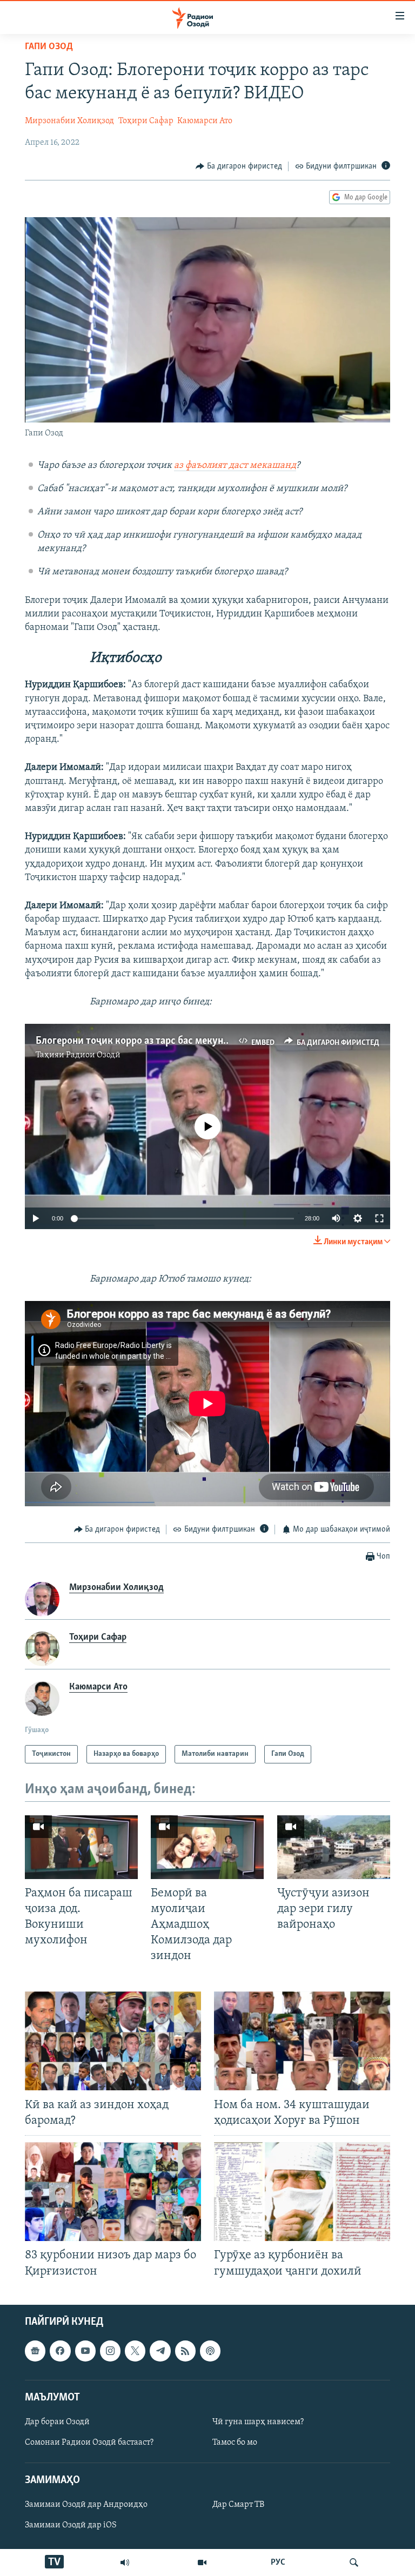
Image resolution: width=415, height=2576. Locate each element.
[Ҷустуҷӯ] (354, 2562)
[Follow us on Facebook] (60, 2351)
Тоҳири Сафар (146, 121)
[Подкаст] (210, 2351)
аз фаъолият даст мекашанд (235, 466)
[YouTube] (202, 2562)
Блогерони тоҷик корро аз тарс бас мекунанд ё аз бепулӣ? (166, 1041)
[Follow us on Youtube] (85, 2351)
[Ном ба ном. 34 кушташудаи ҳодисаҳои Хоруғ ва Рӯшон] (302, 2041)
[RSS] (185, 2351)
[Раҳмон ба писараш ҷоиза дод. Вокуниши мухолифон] (81, 1847)
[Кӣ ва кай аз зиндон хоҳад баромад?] (113, 2041)
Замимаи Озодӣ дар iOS (71, 2525)
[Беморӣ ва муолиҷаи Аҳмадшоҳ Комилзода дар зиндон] (207, 1847)
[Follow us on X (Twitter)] (135, 2351)
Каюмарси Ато (205, 121)
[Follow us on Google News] (35, 2351)
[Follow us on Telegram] (160, 2351)
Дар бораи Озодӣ (57, 2422)
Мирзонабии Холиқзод (69, 121)
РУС (278, 2562)
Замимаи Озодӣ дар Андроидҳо (86, 2505)
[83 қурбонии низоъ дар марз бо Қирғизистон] (113, 2192)
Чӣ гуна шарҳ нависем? (258, 2422)
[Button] (239, 166)
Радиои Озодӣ (93, 1055)
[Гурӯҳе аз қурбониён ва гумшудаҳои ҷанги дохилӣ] (302, 2192)
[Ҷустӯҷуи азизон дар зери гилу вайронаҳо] (334, 1847)
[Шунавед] (125, 2562)
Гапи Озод (49, 47)
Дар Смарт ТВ (238, 2505)
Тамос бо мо (235, 2443)
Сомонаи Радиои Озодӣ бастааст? (89, 2443)
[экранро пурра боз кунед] (379, 1218)
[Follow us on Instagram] (110, 2351)
